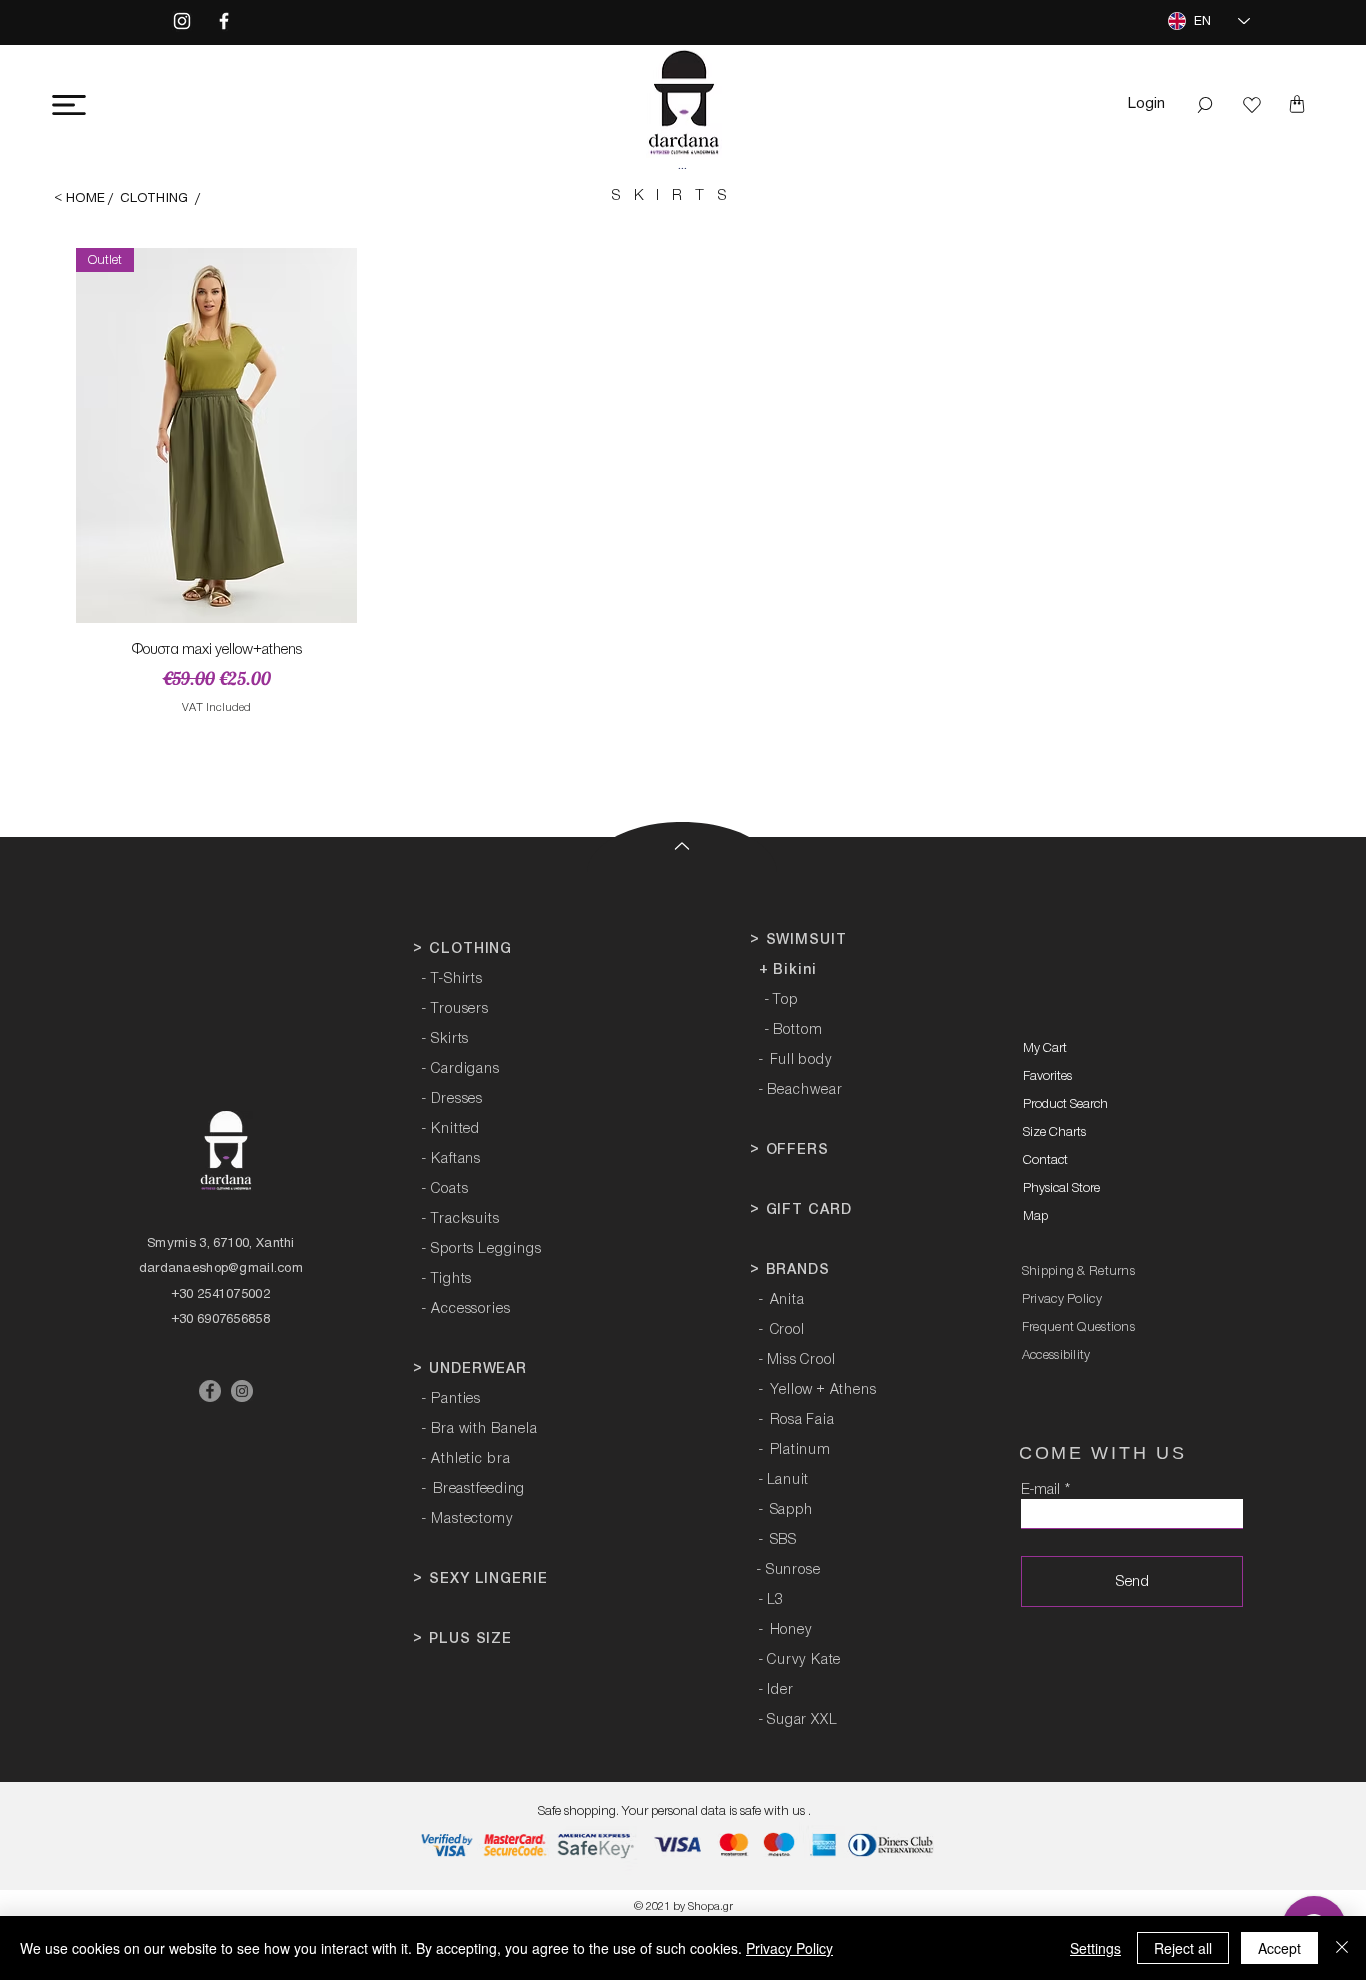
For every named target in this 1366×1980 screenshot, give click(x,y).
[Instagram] (182, 21)
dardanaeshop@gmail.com (221, 1267)
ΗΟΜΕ (85, 197)
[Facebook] (224, 21)
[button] (69, 105)
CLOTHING (154, 197)
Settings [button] (1095, 1948)
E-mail (1040, 1489)
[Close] (1342, 1948)
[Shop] (1252, 105)
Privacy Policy (789, 1948)
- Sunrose (788, 1570)
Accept (1279, 1948)
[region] (200, 115)
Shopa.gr (710, 1906)
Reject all (1183, 1948)
